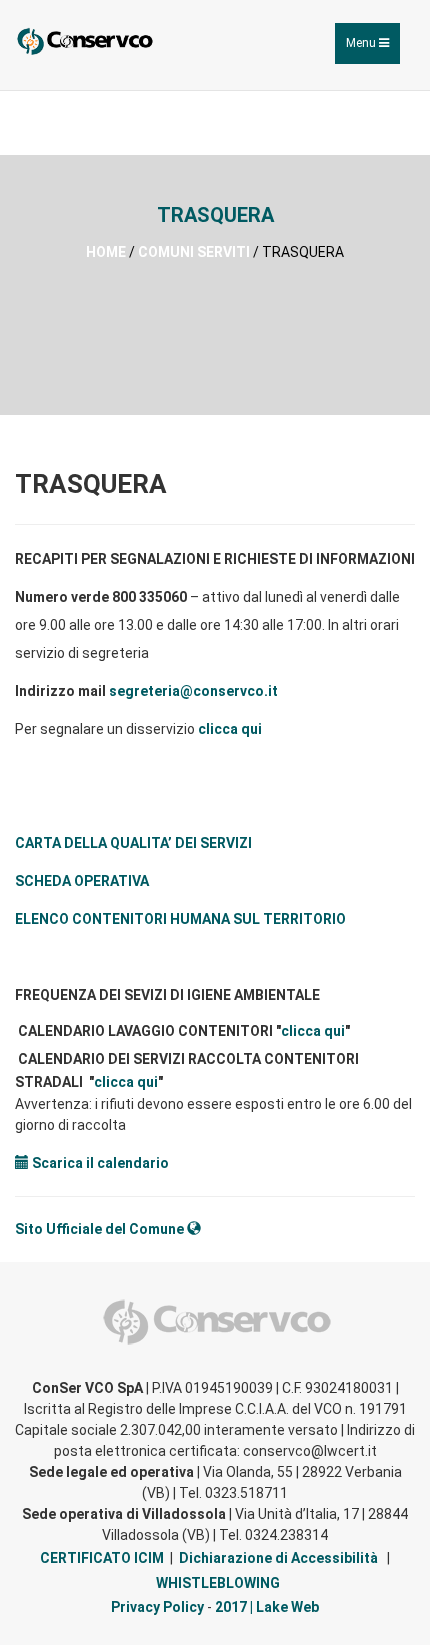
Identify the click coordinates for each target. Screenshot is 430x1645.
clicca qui (230, 729)
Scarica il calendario (99, 1163)
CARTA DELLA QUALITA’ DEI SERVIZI (133, 843)
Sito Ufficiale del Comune (101, 1229)
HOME (106, 252)
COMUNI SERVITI (194, 252)
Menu (372, 49)
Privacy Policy (157, 1607)
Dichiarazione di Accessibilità (278, 1558)
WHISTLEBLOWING (218, 1583)
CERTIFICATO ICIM (102, 1558)
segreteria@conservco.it (193, 691)
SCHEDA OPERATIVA (82, 881)
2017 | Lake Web (267, 1607)
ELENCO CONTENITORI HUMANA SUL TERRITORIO (180, 919)
